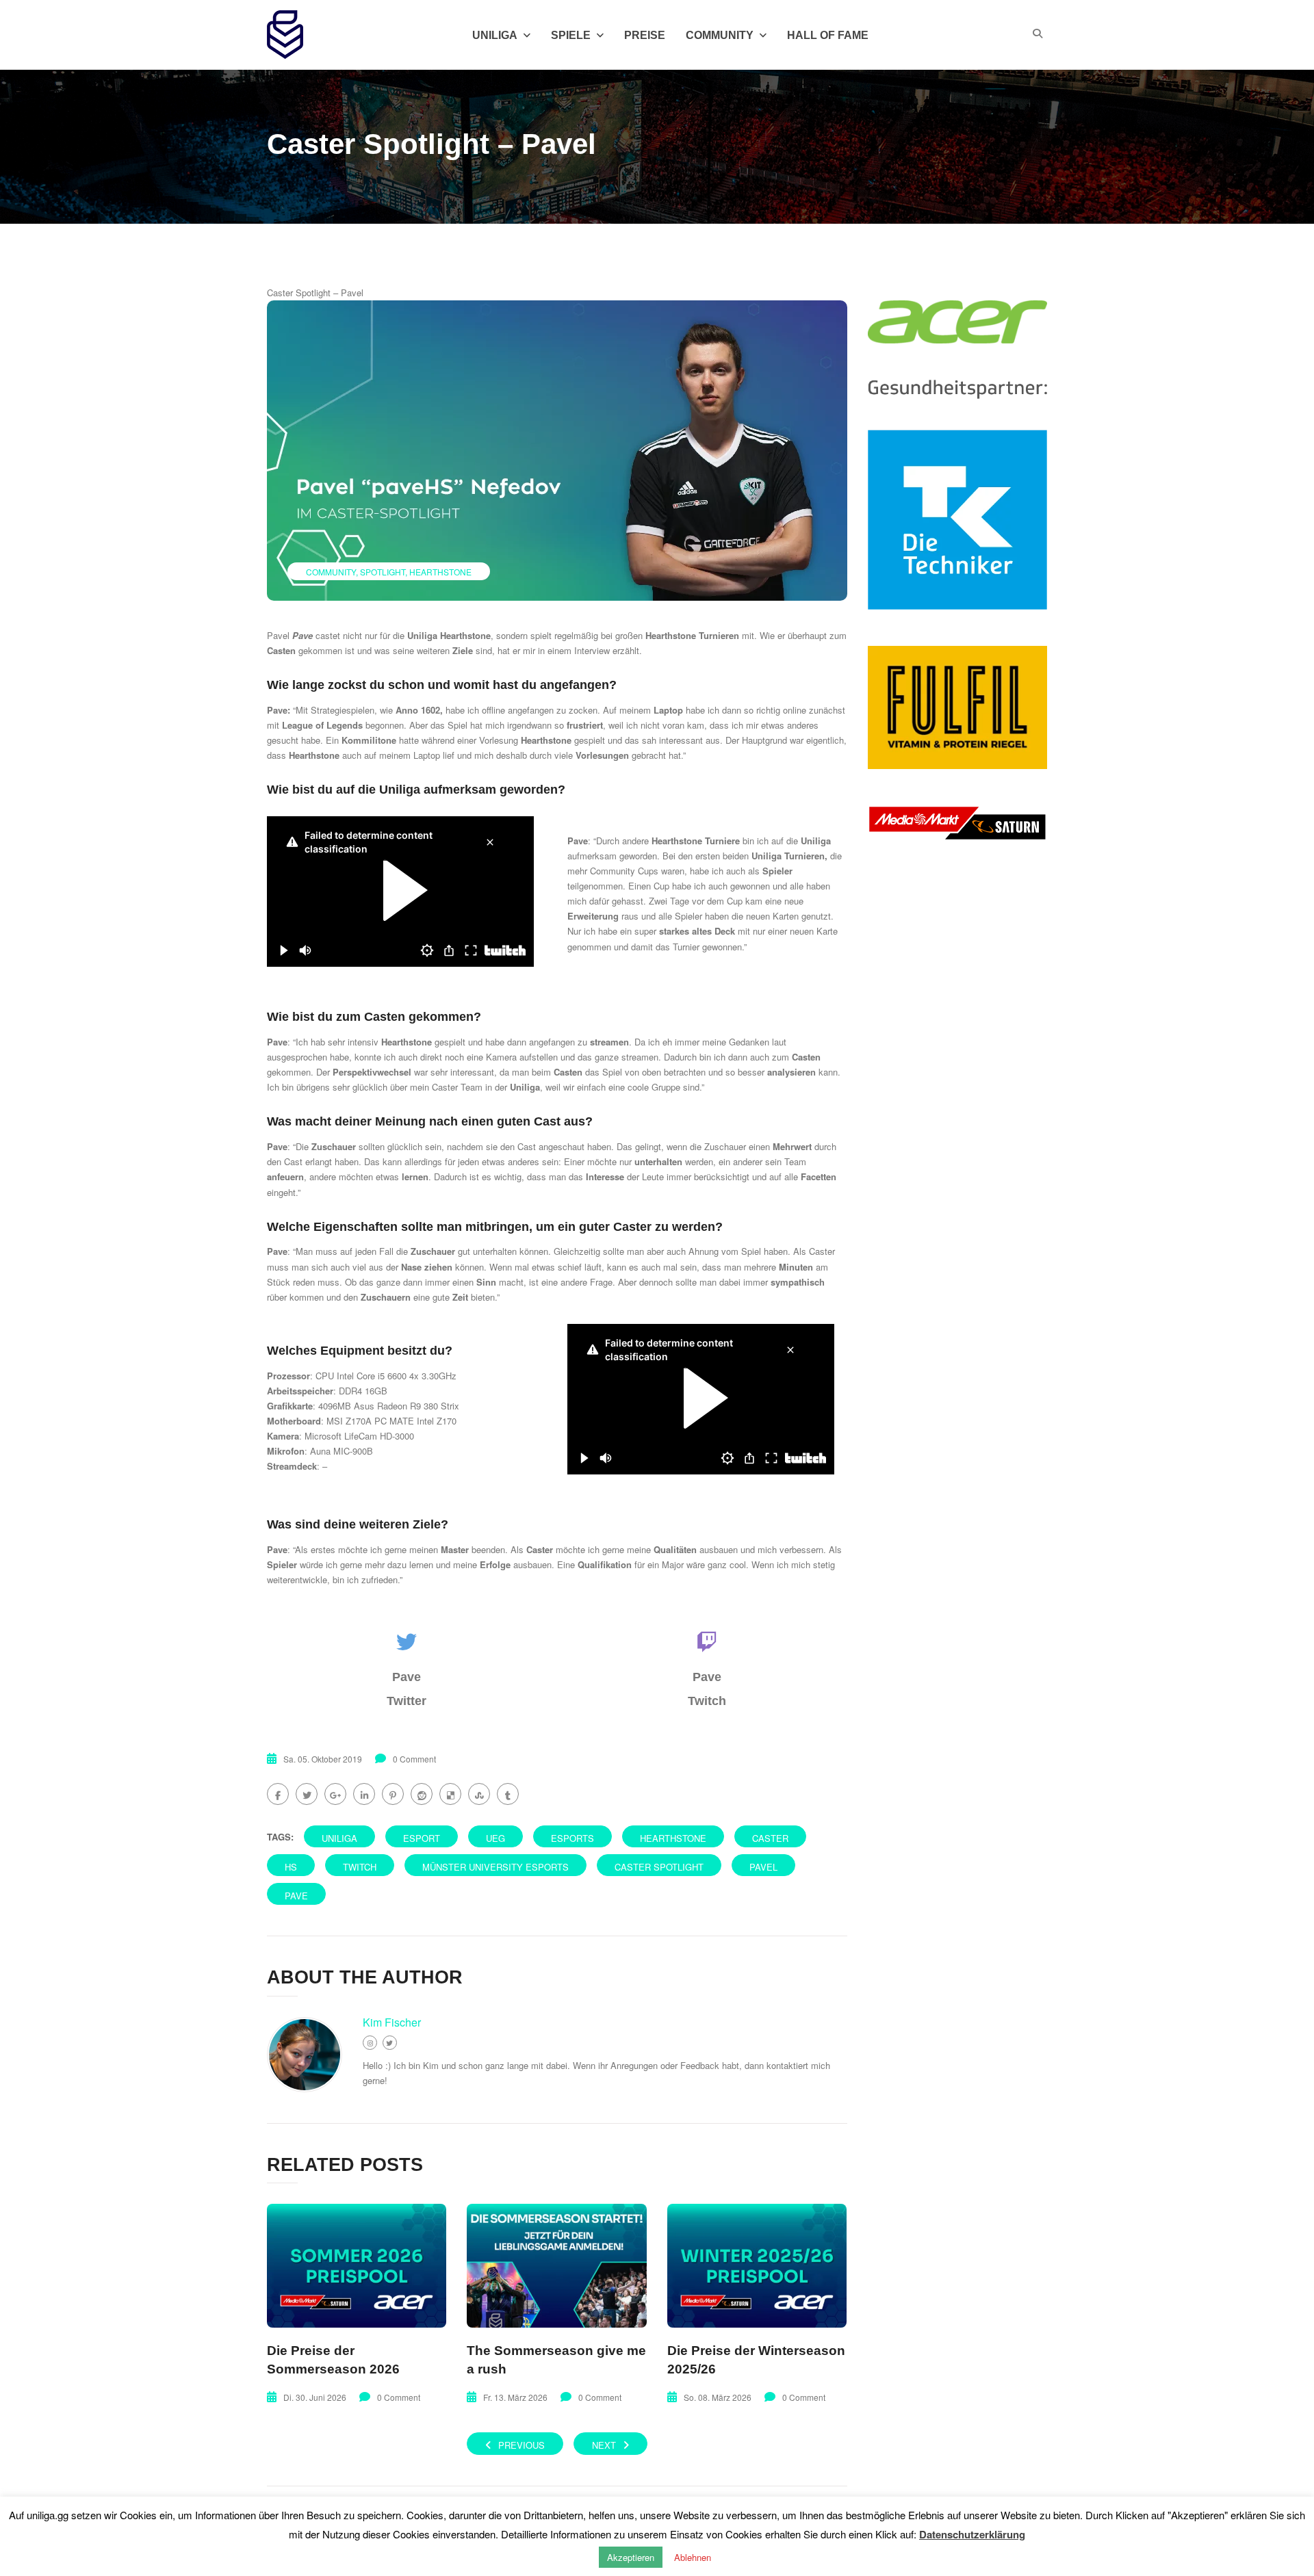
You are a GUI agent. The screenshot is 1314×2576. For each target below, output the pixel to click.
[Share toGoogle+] (335, 1794)
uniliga (339, 1838)
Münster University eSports (495, 1867)
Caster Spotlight (659, 1867)
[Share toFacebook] (278, 1794)
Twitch (360, 1867)
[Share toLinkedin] (364, 1794)
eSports (572, 1838)
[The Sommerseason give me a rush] (556, 2266)
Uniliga (495, 35)
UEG (495, 1838)
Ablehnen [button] (693, 2557)
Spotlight (383, 572)
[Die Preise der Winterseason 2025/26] (757, 2266)
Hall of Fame (828, 35)
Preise (645, 35)
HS (291, 1867)
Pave (296, 1896)
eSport (422, 1838)
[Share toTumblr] (508, 1794)
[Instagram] (370, 2043)
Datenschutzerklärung (972, 2534)
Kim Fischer (392, 2022)
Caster (770, 1838)
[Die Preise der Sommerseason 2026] (357, 2266)
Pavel (763, 1867)
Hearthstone (440, 572)
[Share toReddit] (422, 1794)
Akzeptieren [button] (631, 2557)
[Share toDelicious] (450, 1794)
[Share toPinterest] (393, 1794)
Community (720, 35)
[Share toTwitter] (307, 1794)
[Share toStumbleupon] (479, 1794)
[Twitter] (390, 2043)
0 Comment (414, 1759)
